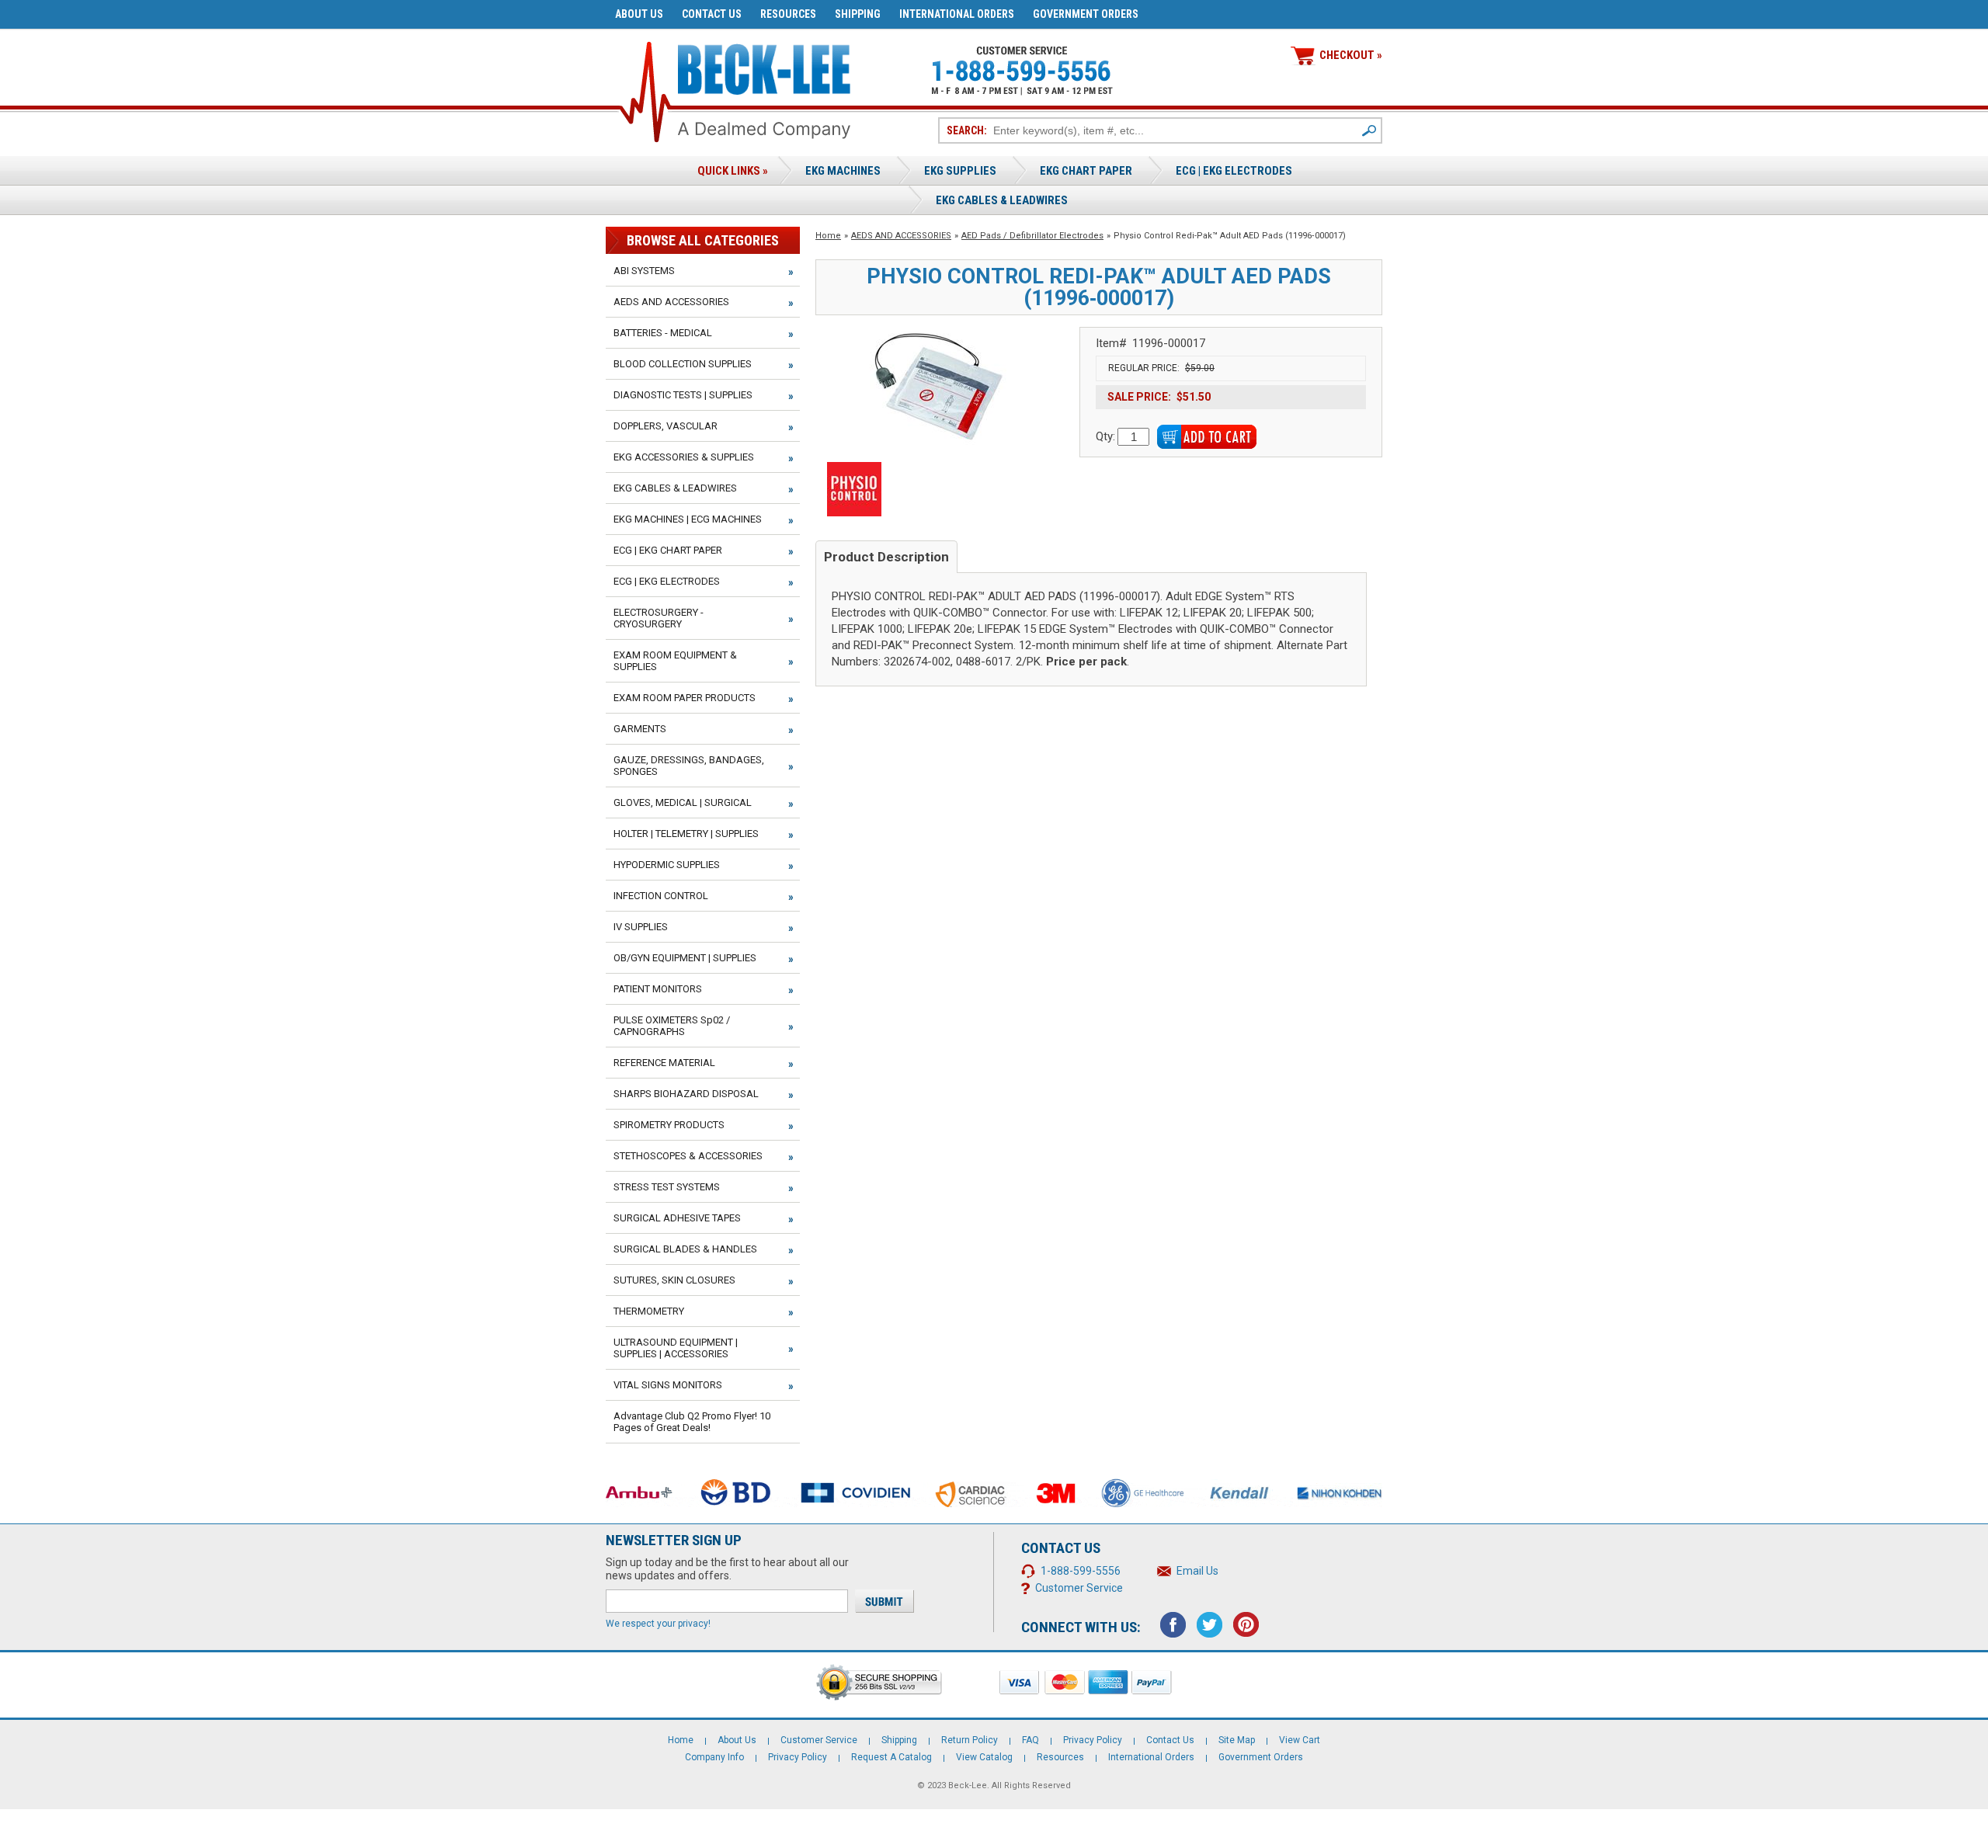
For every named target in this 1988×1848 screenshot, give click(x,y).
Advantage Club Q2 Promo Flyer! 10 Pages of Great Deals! (692, 1422)
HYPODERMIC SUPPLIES (667, 865)
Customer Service (1079, 1588)
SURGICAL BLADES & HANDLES (685, 1249)
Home (828, 236)
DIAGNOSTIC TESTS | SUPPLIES (683, 395)
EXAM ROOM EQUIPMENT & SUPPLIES (675, 661)
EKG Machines (843, 171)
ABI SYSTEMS (644, 271)
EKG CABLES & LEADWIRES (675, 488)
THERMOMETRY (649, 1311)
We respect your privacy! (658, 1624)
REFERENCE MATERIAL (664, 1063)
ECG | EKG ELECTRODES (1234, 171)
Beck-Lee (968, 1785)
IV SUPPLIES (641, 927)
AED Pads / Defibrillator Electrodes (1032, 236)
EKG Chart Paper (1086, 171)
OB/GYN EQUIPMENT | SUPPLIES (685, 958)
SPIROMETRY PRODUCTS (669, 1125)
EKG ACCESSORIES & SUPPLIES (684, 457)
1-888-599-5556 (1081, 1571)
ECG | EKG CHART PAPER (668, 550)
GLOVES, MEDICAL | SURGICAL (683, 802)
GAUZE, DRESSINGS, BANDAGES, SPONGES (689, 766)
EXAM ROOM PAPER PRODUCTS (685, 698)
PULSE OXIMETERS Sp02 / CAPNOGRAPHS (672, 1026)
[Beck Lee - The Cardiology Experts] (764, 66)
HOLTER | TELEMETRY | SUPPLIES (686, 834)
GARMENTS (640, 729)
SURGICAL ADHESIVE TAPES (677, 1218)
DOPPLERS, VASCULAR (666, 426)
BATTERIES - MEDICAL (663, 333)
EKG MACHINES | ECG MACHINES (688, 519)
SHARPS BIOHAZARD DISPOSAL (686, 1094)
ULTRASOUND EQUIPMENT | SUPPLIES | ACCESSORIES (676, 1348)
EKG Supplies (960, 171)
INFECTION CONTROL (661, 896)
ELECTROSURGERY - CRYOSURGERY (659, 618)
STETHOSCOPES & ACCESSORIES (688, 1156)
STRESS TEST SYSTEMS (667, 1187)
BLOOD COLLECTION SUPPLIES (683, 364)
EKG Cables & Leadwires (1002, 200)
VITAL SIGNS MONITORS (668, 1385)
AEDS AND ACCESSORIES (901, 236)
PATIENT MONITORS (658, 989)
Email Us (1197, 1571)
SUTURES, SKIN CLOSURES (674, 1280)
